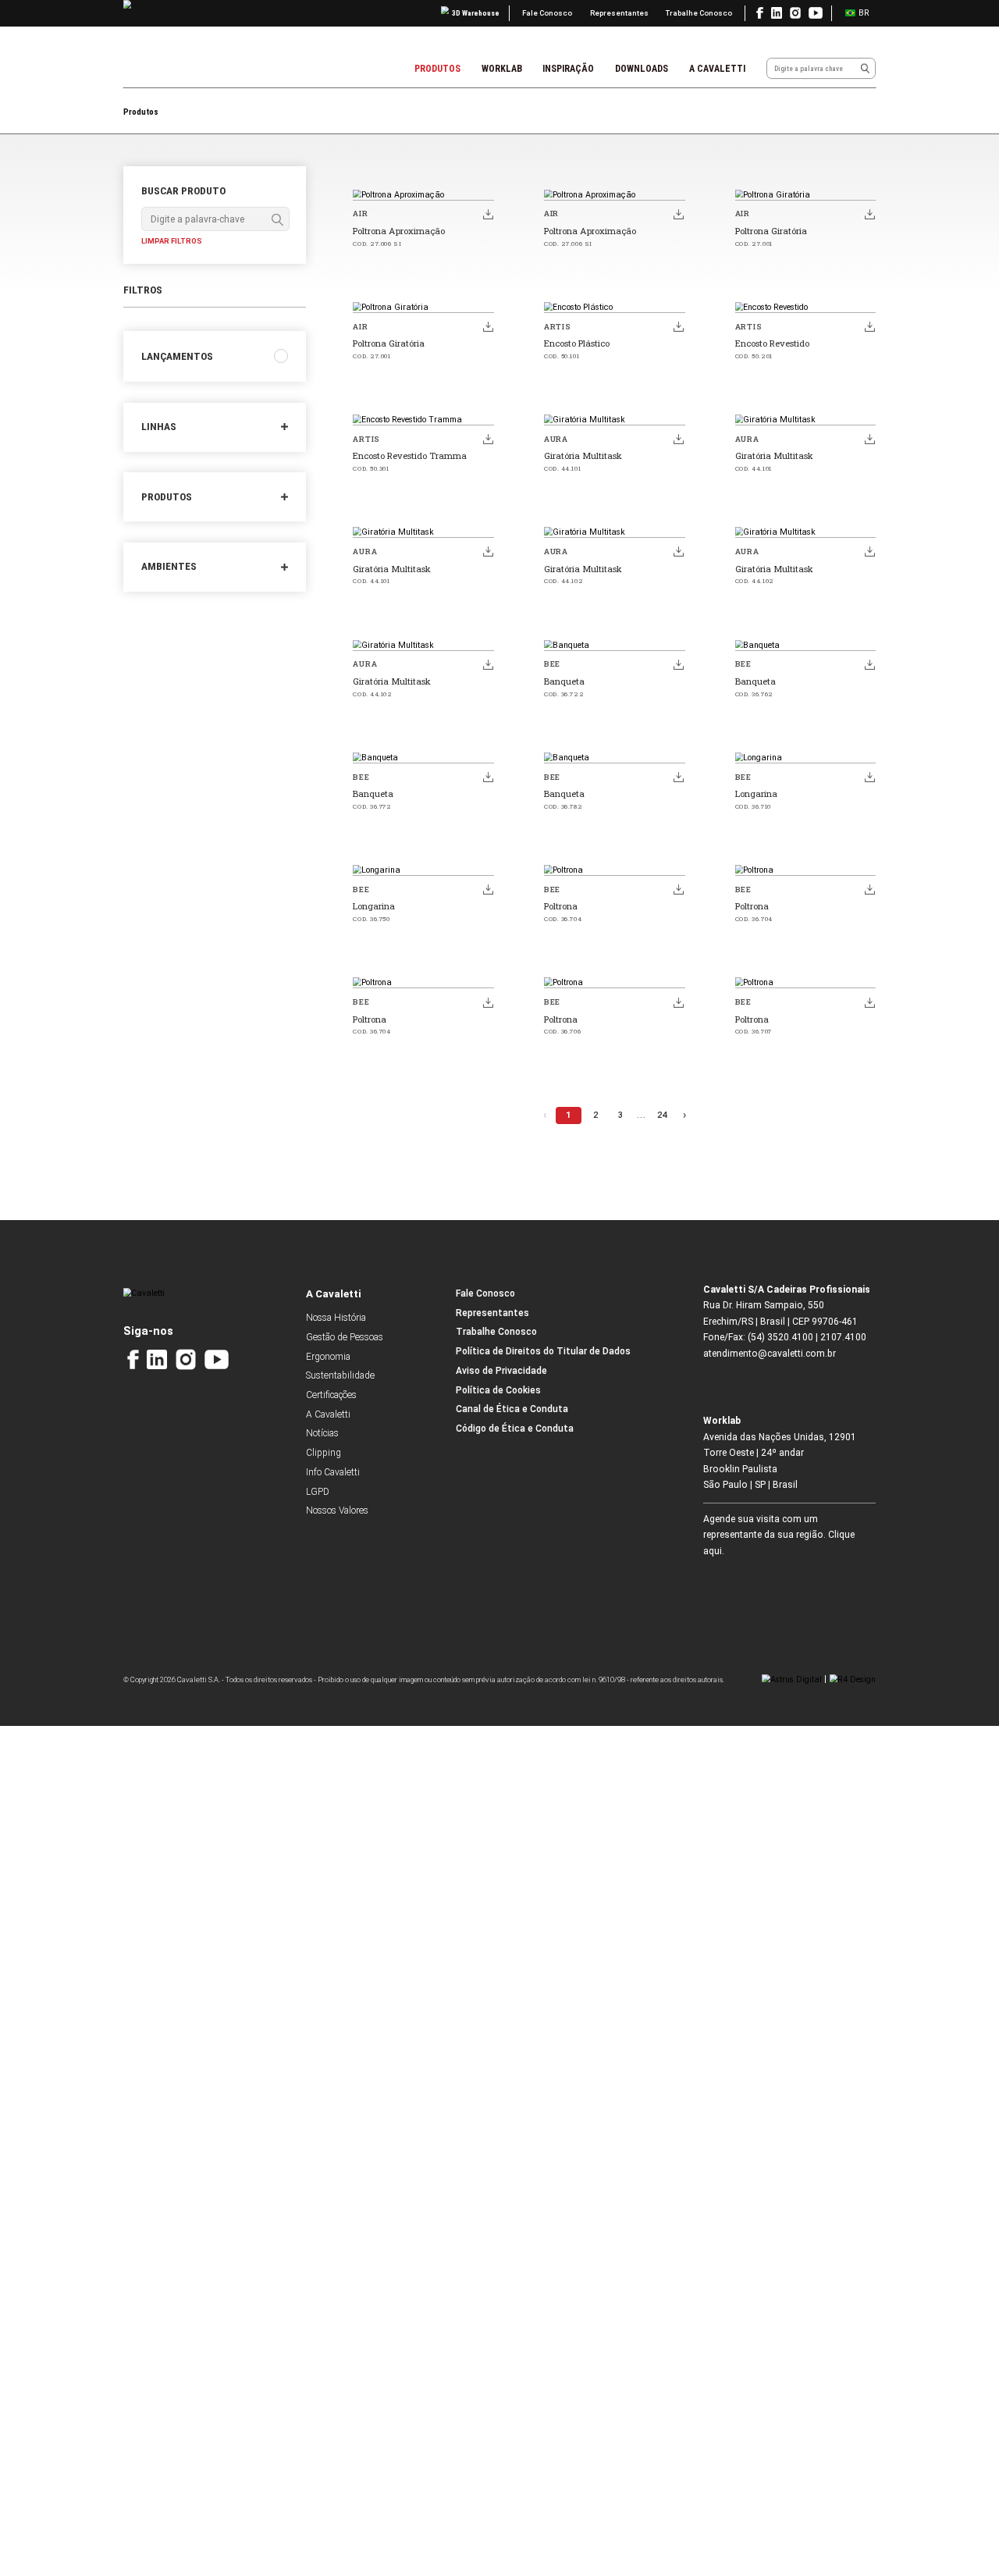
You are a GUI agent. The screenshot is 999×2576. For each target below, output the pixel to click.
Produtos (437, 69)
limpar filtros (172, 241)
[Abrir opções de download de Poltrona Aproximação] (488, 214)
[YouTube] (217, 1359)
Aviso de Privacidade (501, 1371)
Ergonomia (328, 1357)
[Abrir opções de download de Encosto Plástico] (679, 326)
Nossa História (336, 1318)
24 (662, 1115)
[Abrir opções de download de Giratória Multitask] (679, 439)
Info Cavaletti (333, 1472)
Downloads (642, 69)
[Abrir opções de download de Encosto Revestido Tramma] (488, 439)
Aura (556, 439)
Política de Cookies (498, 1390)
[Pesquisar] (865, 68)
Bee (552, 664)
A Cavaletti (717, 69)
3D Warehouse (476, 13)
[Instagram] (186, 1359)
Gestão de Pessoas (345, 1337)
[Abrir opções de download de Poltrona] (679, 890)
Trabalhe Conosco (699, 13)
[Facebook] (133, 1359)
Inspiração (568, 69)
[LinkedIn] (156, 1359)
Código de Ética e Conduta (515, 1429)
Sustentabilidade (340, 1375)
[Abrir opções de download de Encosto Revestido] (869, 326)
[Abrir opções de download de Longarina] (869, 777)
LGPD (318, 1492)
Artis (558, 327)
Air (360, 213)
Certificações (331, 1395)
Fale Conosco (547, 13)
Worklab (502, 69)
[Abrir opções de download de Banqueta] (679, 664)
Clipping (324, 1453)
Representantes (619, 13)
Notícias (322, 1433)
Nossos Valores (337, 1510)
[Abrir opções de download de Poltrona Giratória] (869, 214)
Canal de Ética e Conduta (512, 1409)
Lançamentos (177, 356)
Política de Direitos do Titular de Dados (543, 1351)
